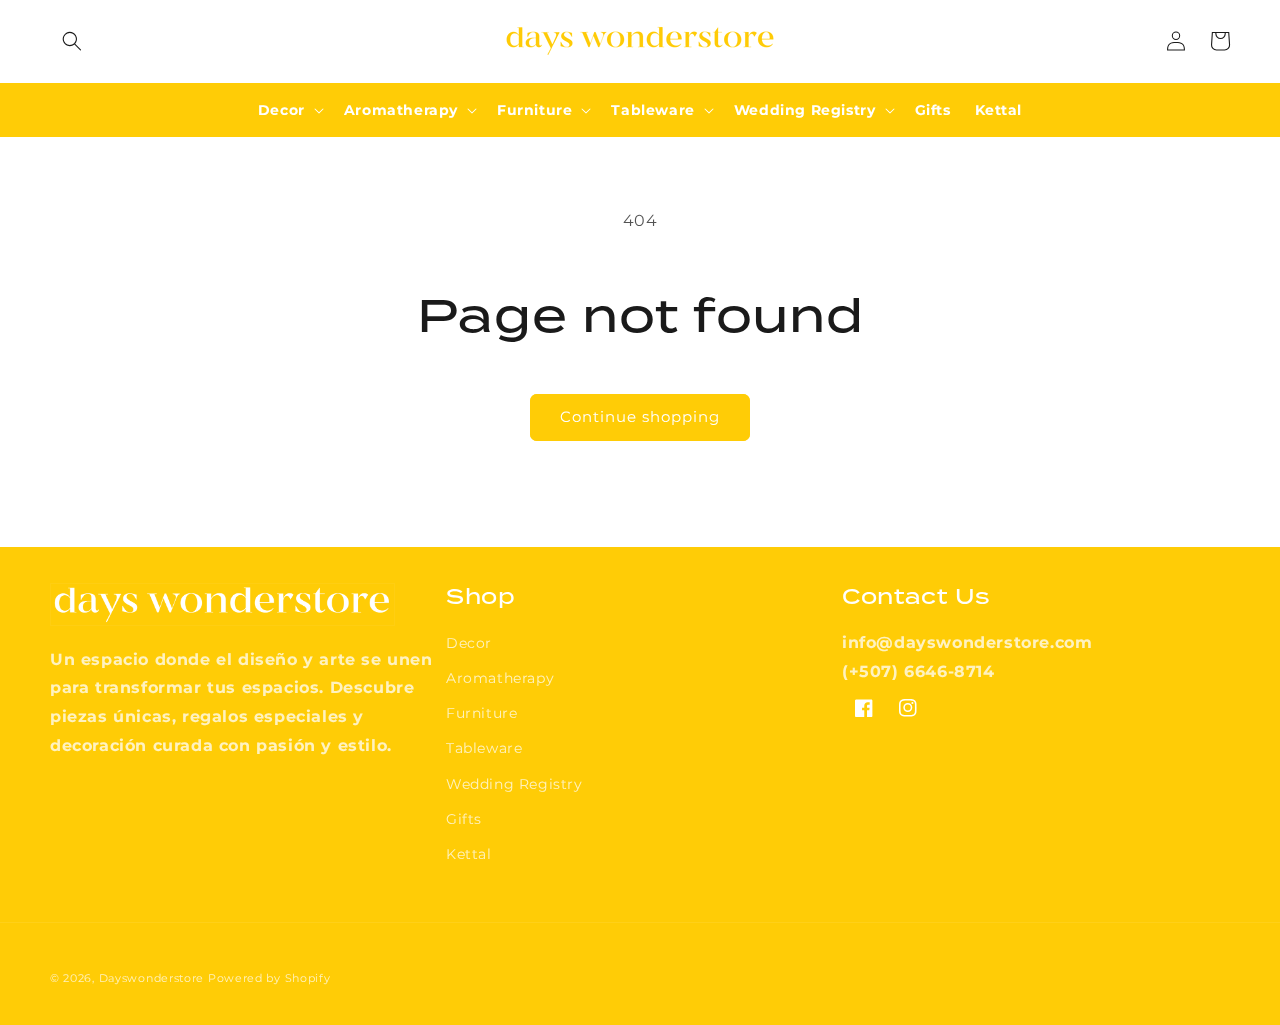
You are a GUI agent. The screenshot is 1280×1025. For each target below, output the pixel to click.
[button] (72, 41)
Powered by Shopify (269, 978)
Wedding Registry (514, 784)
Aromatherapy (500, 678)
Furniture (481, 713)
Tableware (484, 748)
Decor (469, 643)
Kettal (469, 854)
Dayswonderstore (152, 978)
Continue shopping (640, 416)
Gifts (464, 819)
